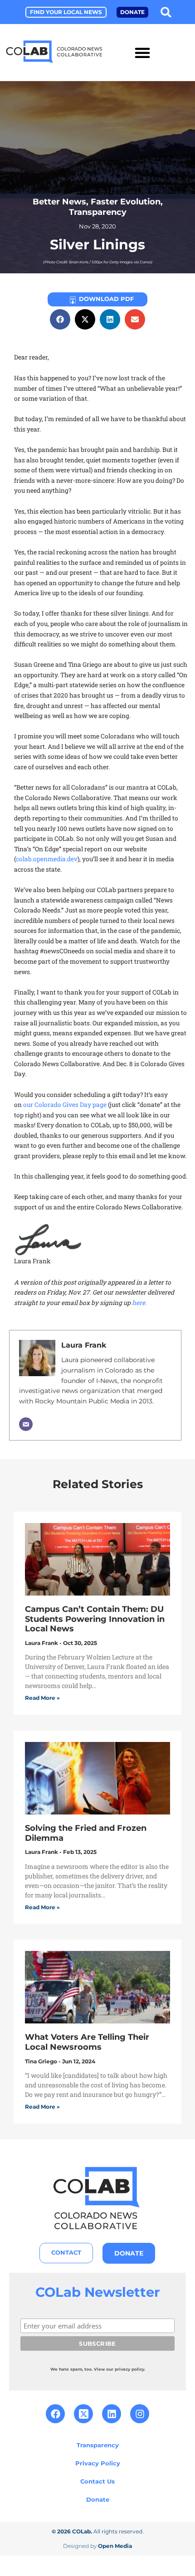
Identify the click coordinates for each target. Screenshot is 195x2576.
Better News (59, 201)
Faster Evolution (126, 201)
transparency (98, 212)
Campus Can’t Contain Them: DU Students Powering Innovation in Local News (95, 1619)
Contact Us (97, 2481)
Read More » (42, 1698)
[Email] (26, 1424)
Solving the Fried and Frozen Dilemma (86, 1833)
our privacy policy (125, 2369)
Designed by (97, 2546)
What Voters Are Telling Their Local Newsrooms (87, 2042)
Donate (98, 2499)
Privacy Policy (98, 2463)
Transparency (98, 2445)
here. (139, 1303)
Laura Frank (84, 1345)
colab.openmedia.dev (47, 859)
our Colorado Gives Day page (65, 1105)
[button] (166, 12)
